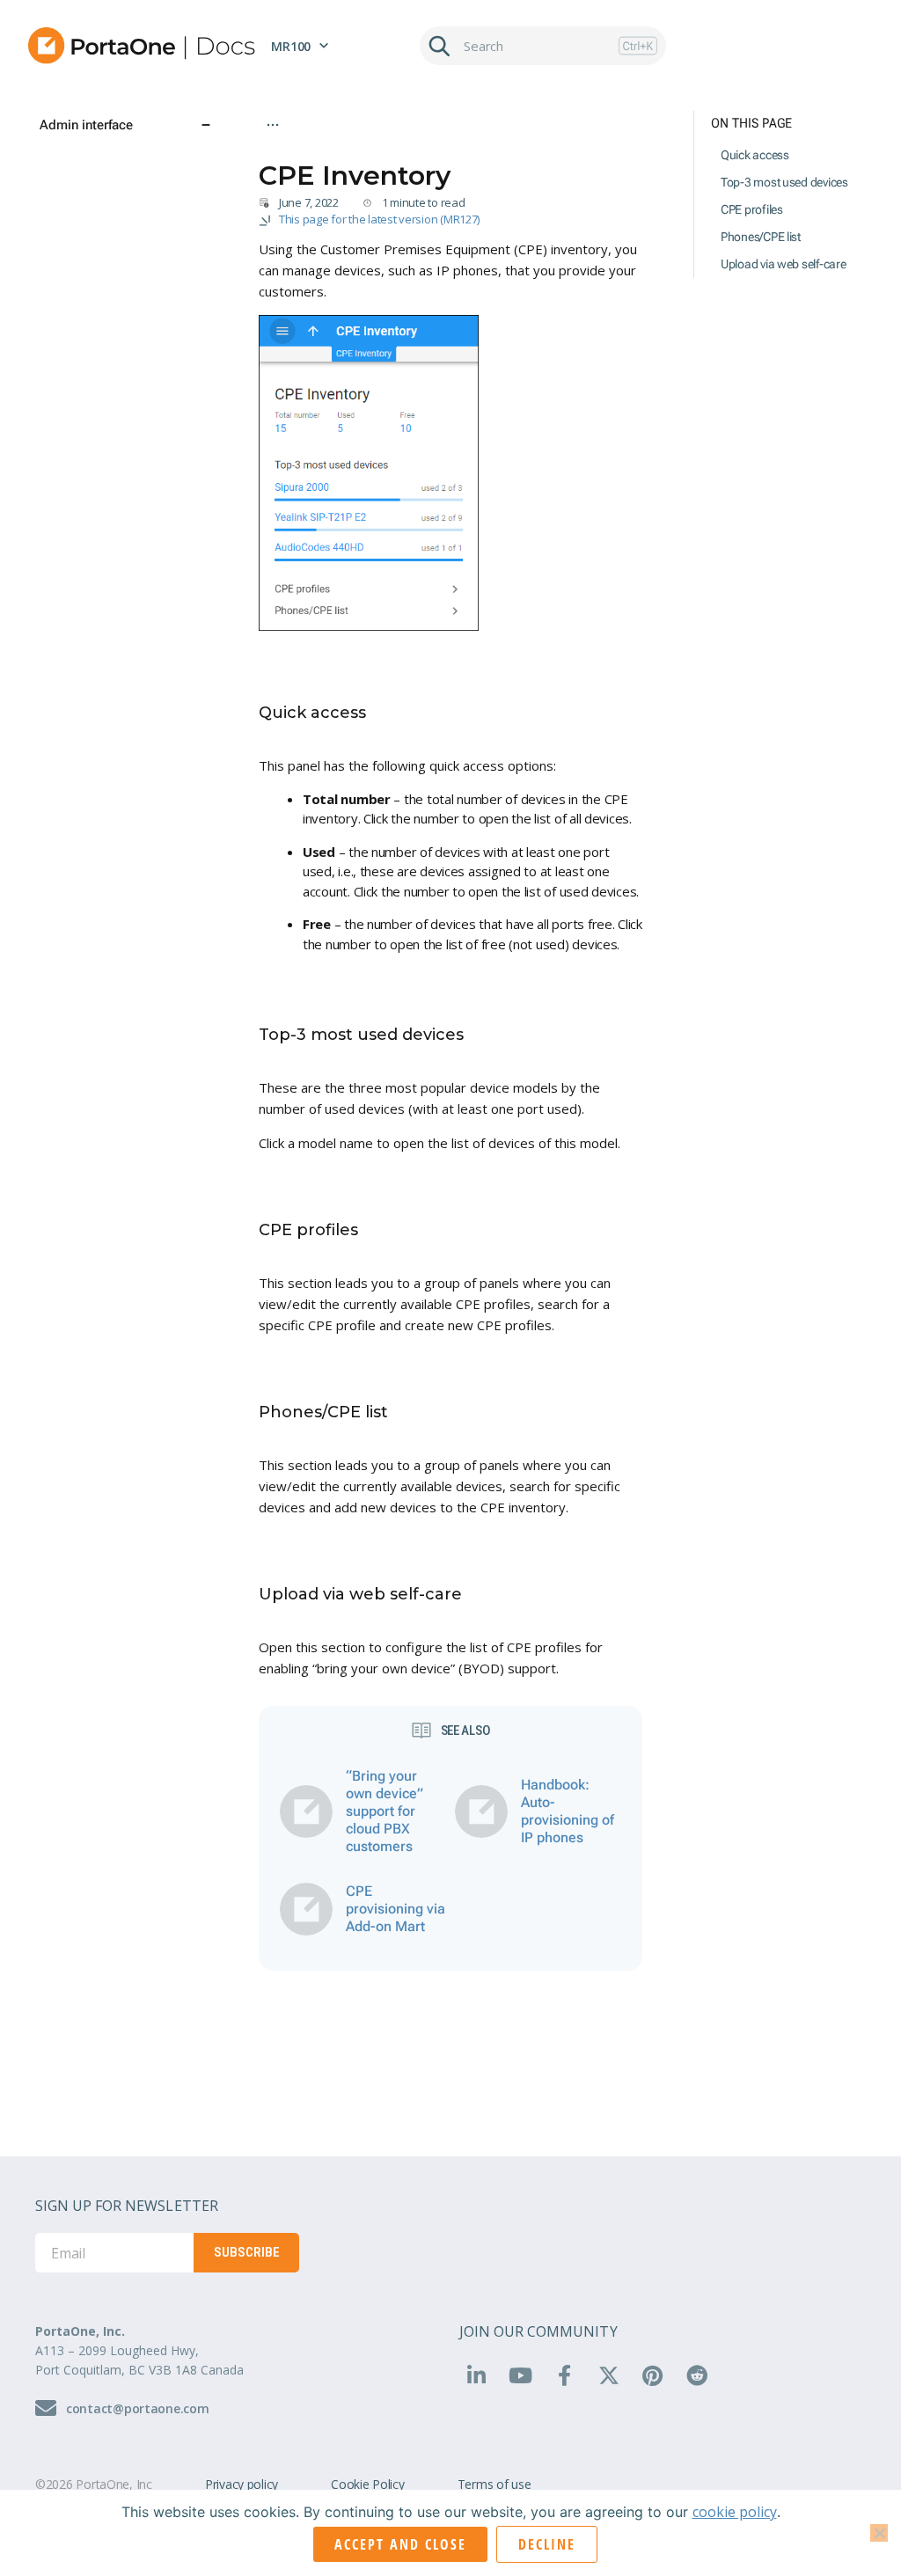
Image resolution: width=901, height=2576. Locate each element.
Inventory (474, 150)
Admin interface (299, 150)
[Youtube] (520, 2375)
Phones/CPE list (761, 237)
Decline (547, 2544)
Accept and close (400, 2544)
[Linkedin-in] (476, 2375)
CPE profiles (752, 209)
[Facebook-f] (564, 2375)
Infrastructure (395, 150)
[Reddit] (697, 2375)
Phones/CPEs (553, 150)
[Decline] (879, 2533)
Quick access (755, 155)
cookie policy (735, 2512)
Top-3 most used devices (784, 182)
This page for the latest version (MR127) (379, 219)
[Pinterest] (653, 2375)
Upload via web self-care (784, 264)
